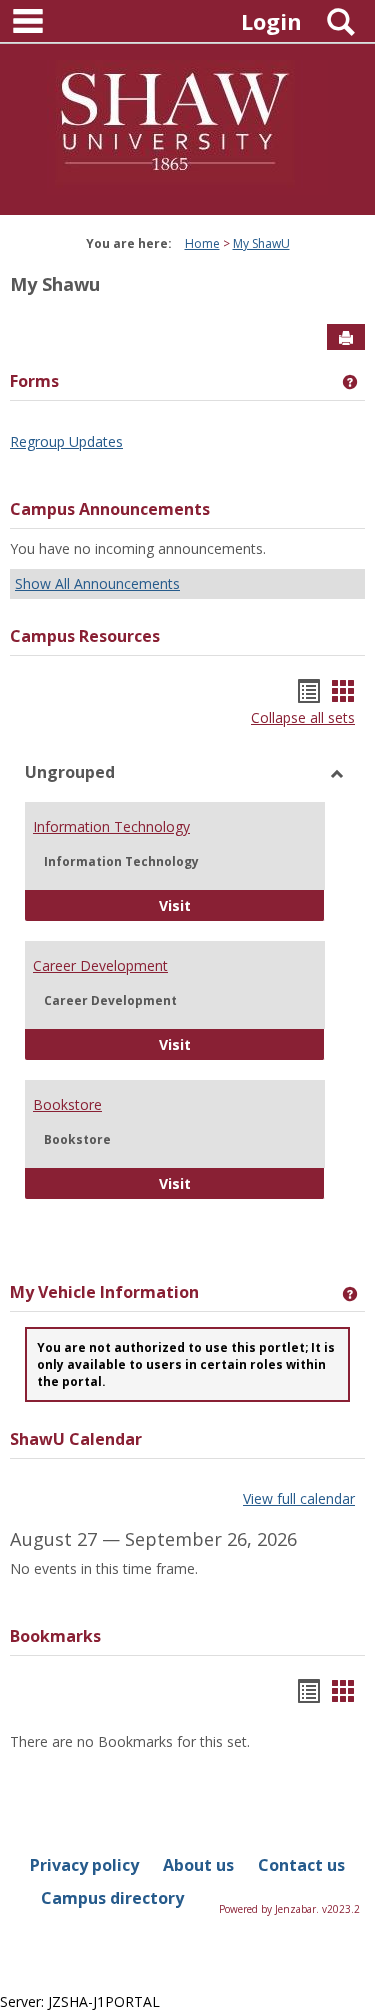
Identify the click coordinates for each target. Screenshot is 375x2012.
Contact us (301, 1865)
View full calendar (299, 1498)
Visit (242, 905)
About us (198, 1865)
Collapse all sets (303, 717)
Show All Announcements (97, 583)
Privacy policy (84, 1865)
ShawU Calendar (76, 1439)
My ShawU (261, 243)
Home (202, 243)
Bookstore (67, 1104)
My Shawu (55, 284)
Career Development (100, 965)
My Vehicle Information (104, 1292)
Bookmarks (55, 1636)
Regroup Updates (66, 441)
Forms (34, 381)
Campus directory (112, 1898)
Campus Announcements (110, 509)
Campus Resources (85, 636)
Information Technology (111, 826)
